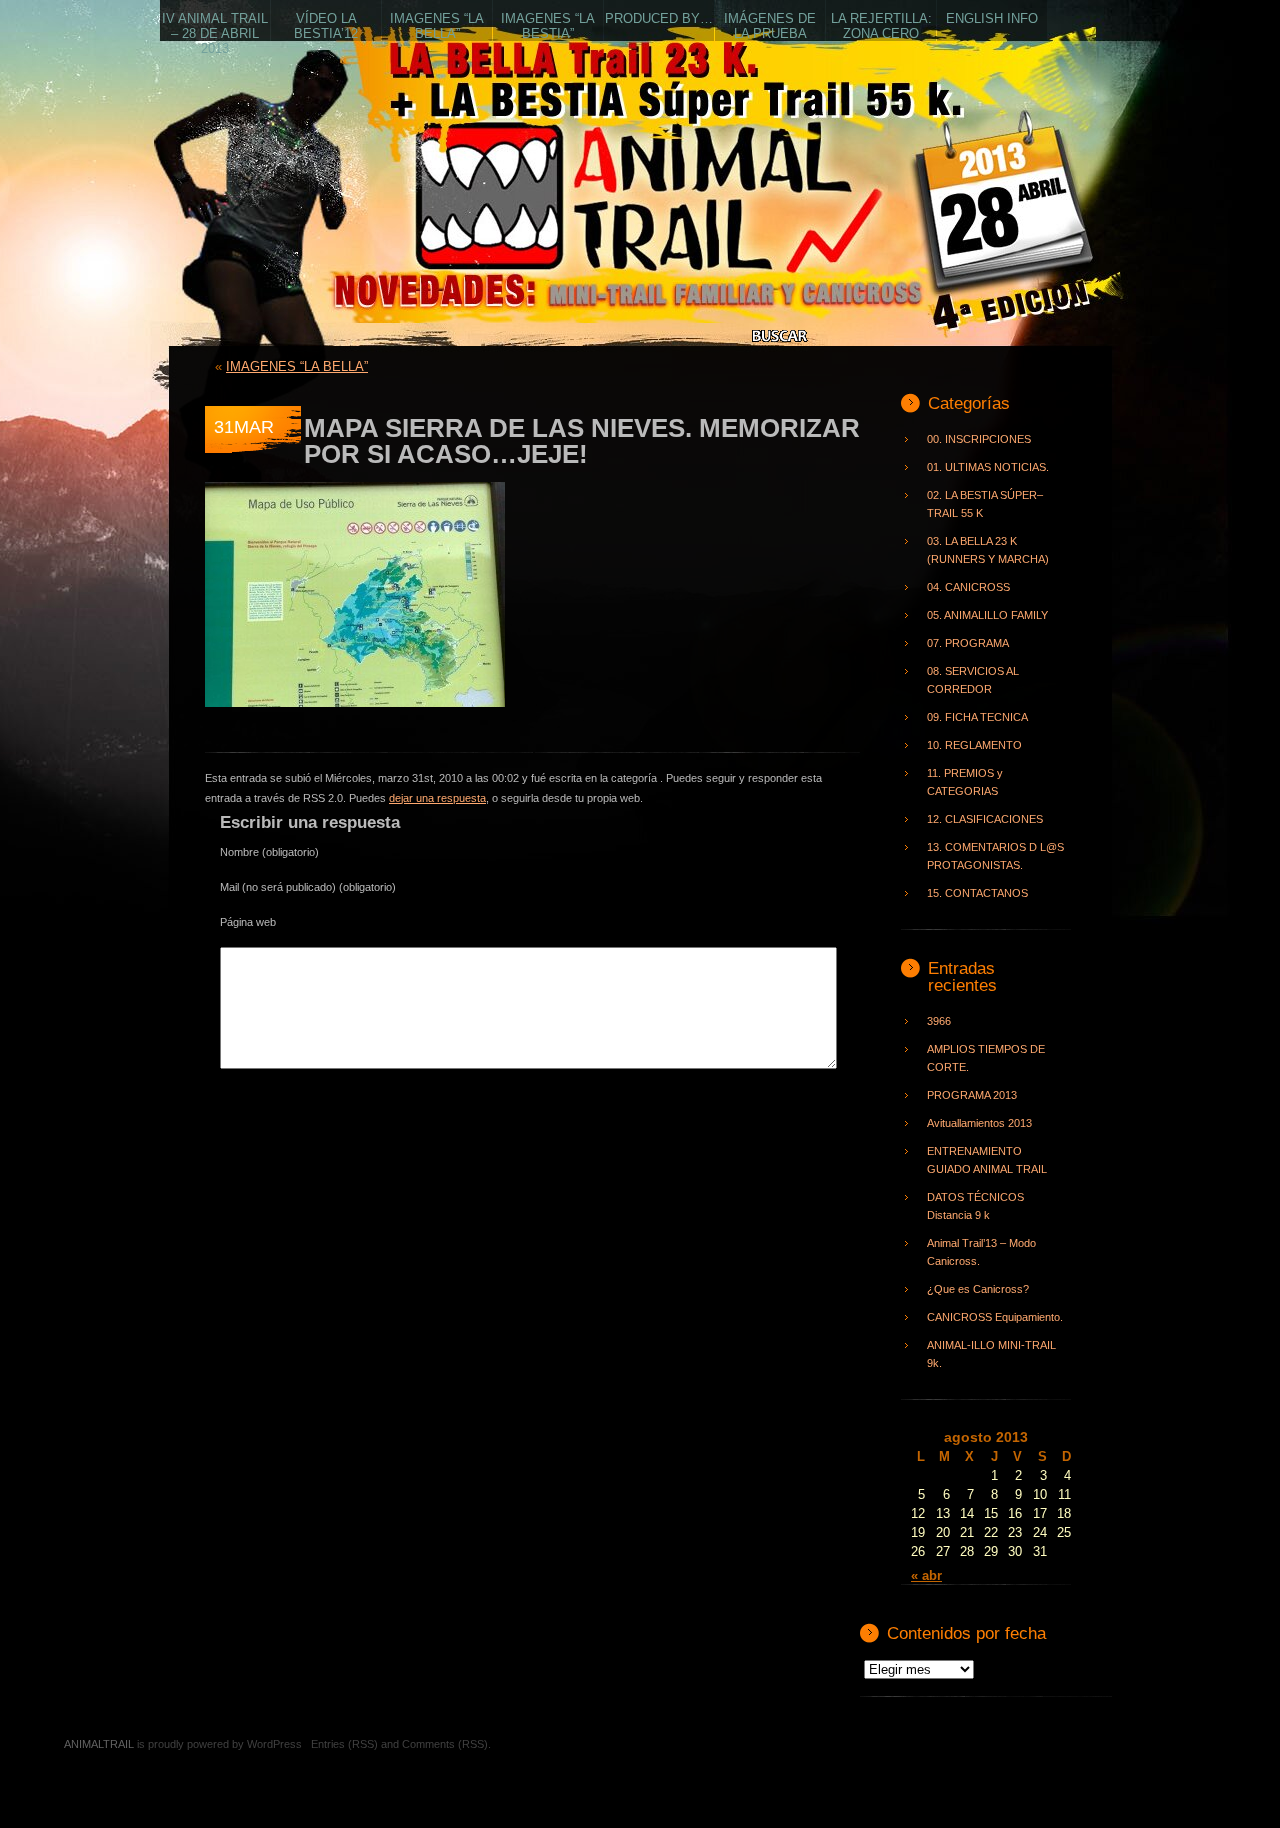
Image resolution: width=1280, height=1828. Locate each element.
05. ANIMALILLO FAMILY (987, 615)
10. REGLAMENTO (974, 745)
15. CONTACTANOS (977, 893)
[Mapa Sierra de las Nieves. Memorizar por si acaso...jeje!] (355, 718)
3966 (939, 1021)
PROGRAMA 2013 (972, 1095)
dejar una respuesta (437, 798)
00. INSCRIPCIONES (979, 439)
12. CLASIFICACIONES (985, 819)
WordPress (274, 1744)
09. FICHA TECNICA (977, 717)
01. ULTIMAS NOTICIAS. (988, 467)
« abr (926, 1575)
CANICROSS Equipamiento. (995, 1317)
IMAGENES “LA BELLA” (297, 366)
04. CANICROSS (968, 587)
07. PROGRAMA (968, 643)
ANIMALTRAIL (462, 225)
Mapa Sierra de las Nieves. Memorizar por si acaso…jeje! (582, 441)
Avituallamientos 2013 (979, 1123)
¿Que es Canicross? (978, 1289)
